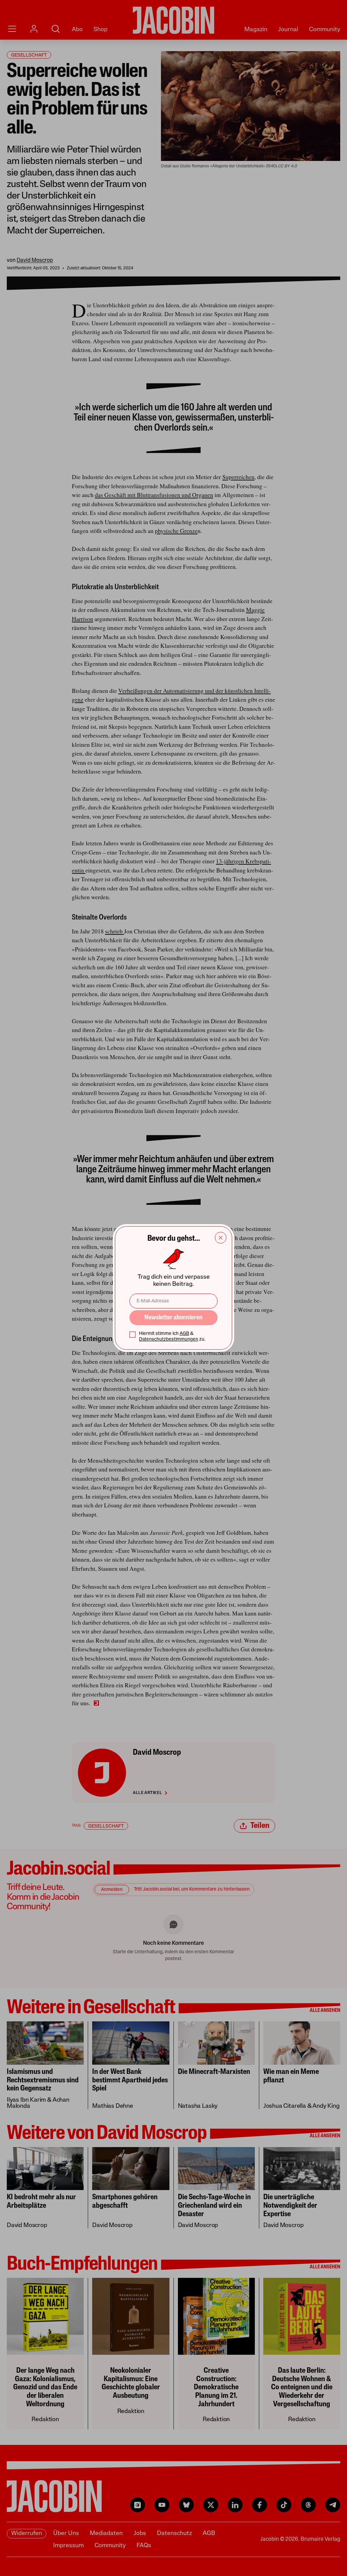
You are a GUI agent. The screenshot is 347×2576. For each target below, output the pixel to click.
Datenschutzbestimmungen (169, 1339)
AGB (184, 1334)
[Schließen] (221, 1238)
